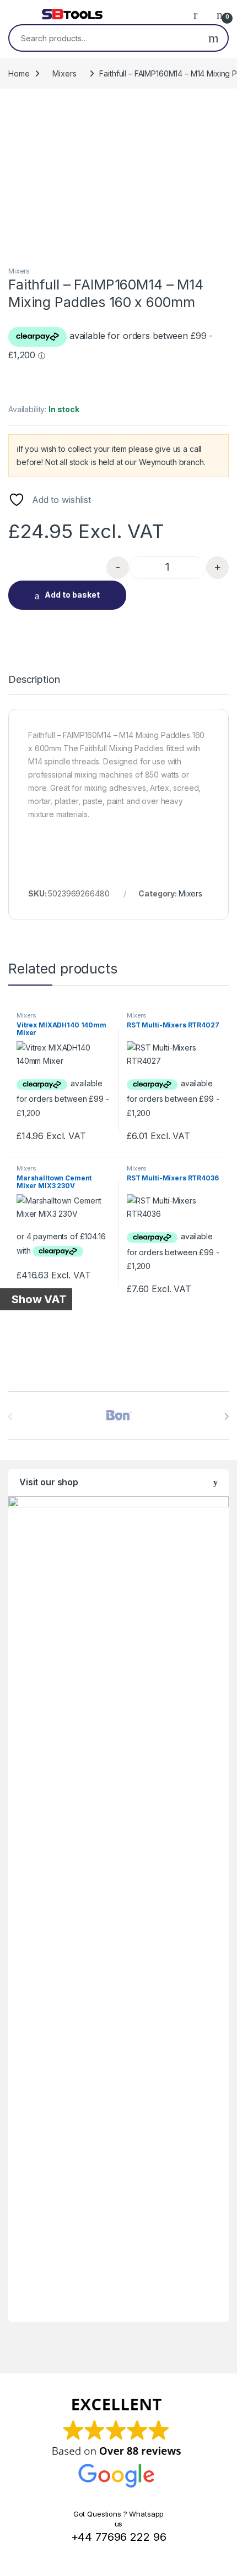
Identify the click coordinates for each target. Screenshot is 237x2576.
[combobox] (104, 38)
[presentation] (226, 1416)
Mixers (64, 73)
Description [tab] (34, 680)
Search (214, 38)
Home (19, 73)
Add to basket (72, 595)
